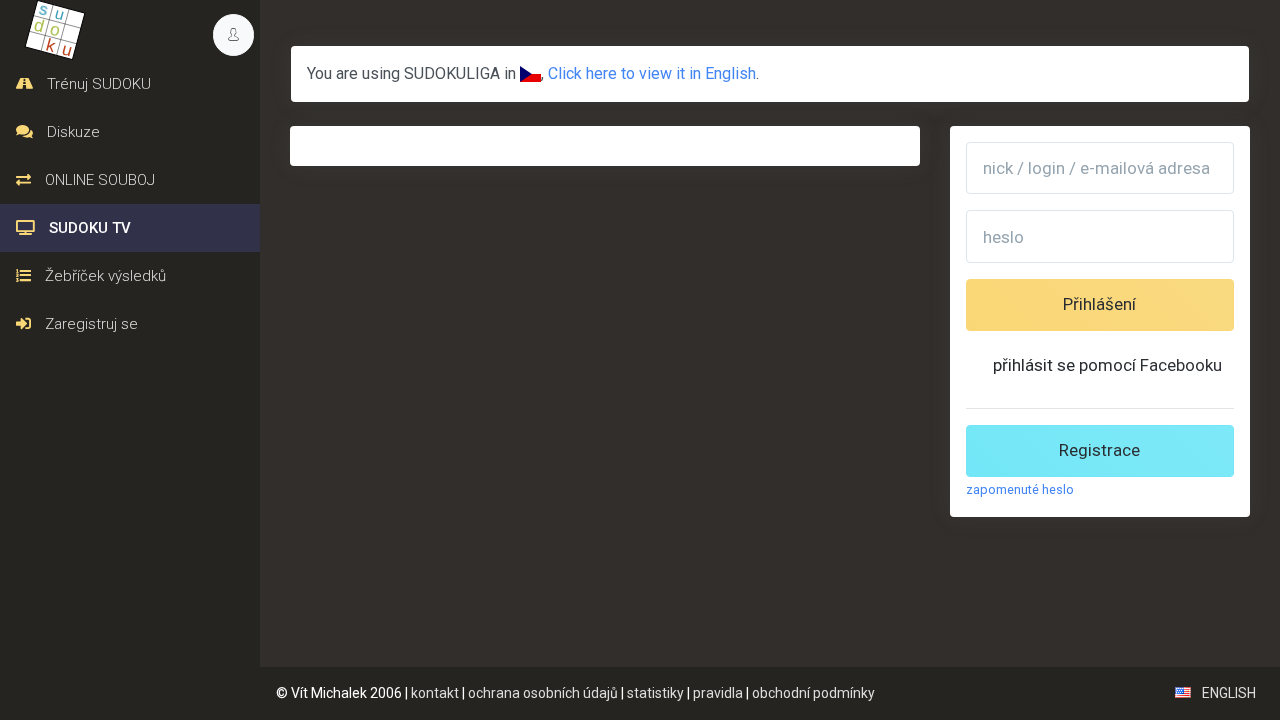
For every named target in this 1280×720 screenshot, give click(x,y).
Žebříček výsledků (103, 276)
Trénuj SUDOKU (97, 84)
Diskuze (71, 132)
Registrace (1099, 450)
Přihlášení (1099, 304)
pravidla (718, 693)
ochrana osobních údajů (543, 693)
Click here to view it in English (652, 73)
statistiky (655, 693)
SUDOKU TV (88, 228)
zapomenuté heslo (1020, 489)
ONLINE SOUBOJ (98, 180)
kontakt (435, 693)
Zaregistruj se (89, 324)
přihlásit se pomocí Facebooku (1107, 365)
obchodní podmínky (813, 693)
